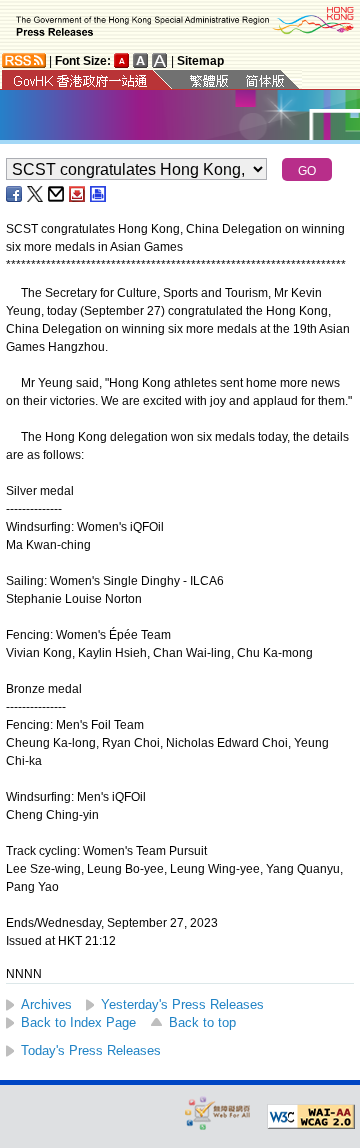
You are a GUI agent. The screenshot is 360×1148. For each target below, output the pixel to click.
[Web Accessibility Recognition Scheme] (218, 1112)
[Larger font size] (141, 60)
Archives (46, 1004)
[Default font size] (122, 60)
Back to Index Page (78, 1022)
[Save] (78, 194)
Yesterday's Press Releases (182, 1004)
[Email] (57, 194)
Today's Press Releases (91, 1050)
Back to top (202, 1022)
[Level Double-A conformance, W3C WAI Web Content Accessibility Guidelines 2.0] (311, 1117)
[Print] (99, 194)
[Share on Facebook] (15, 194)
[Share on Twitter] (36, 194)
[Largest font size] (160, 60)
